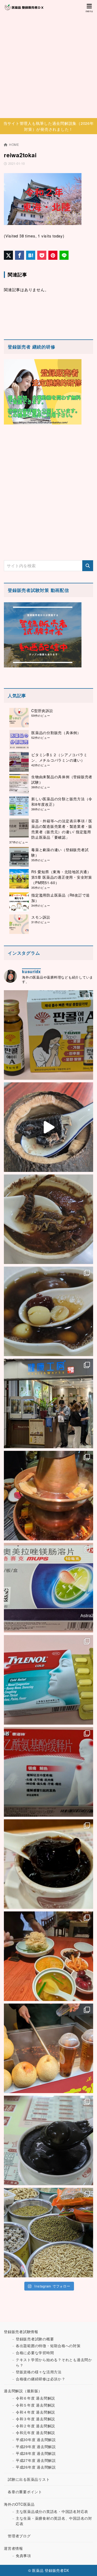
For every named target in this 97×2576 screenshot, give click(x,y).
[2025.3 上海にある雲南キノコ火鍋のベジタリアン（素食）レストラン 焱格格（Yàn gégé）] (48, 1496)
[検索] (88, 566)
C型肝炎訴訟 (42, 710)
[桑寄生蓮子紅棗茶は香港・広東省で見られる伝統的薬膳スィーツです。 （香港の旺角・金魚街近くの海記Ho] (48, 1311)
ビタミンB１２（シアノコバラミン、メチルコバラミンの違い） (59, 757)
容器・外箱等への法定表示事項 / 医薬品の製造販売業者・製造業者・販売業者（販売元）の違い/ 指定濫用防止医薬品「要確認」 (62, 829)
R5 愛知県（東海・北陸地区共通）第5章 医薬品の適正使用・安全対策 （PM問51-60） (62, 877)
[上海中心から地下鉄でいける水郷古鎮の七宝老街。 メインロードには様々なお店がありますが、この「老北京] (48, 2048)
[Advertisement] (48, 67)
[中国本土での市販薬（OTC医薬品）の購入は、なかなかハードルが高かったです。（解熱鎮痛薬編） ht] (48, 1772)
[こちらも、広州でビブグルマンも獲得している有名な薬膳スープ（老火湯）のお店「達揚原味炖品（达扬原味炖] (48, 1127)
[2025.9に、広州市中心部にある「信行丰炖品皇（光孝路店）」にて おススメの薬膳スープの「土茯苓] (48, 1219)
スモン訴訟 (41, 917)
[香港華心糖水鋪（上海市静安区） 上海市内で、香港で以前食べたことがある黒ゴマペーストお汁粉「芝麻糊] (48, 2140)
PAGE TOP (89, 2494)
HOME (14, 144)
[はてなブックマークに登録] (31, 255)
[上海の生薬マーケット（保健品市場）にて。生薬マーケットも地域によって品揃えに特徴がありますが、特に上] (48, 2233)
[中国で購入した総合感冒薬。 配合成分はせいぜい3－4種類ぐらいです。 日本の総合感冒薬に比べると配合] (48, 1680)
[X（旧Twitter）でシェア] (8, 255)
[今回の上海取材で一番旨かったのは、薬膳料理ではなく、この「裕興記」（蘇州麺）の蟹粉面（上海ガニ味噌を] (48, 1956)
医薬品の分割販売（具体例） (56, 733)
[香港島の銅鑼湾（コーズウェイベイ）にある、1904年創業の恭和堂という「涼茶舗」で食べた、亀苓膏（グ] (48, 1864)
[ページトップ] (87, 2566)
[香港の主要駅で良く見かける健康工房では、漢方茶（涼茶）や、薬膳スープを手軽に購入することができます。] (48, 1403)
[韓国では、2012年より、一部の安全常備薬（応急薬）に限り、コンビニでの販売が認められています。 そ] (48, 1035)
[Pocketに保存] (42, 255)
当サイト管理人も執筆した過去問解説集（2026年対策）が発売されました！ (49, 126)
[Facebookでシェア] (20, 255)
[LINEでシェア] (64, 255)
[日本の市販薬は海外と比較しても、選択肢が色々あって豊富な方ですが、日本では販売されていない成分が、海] (48, 1588)
